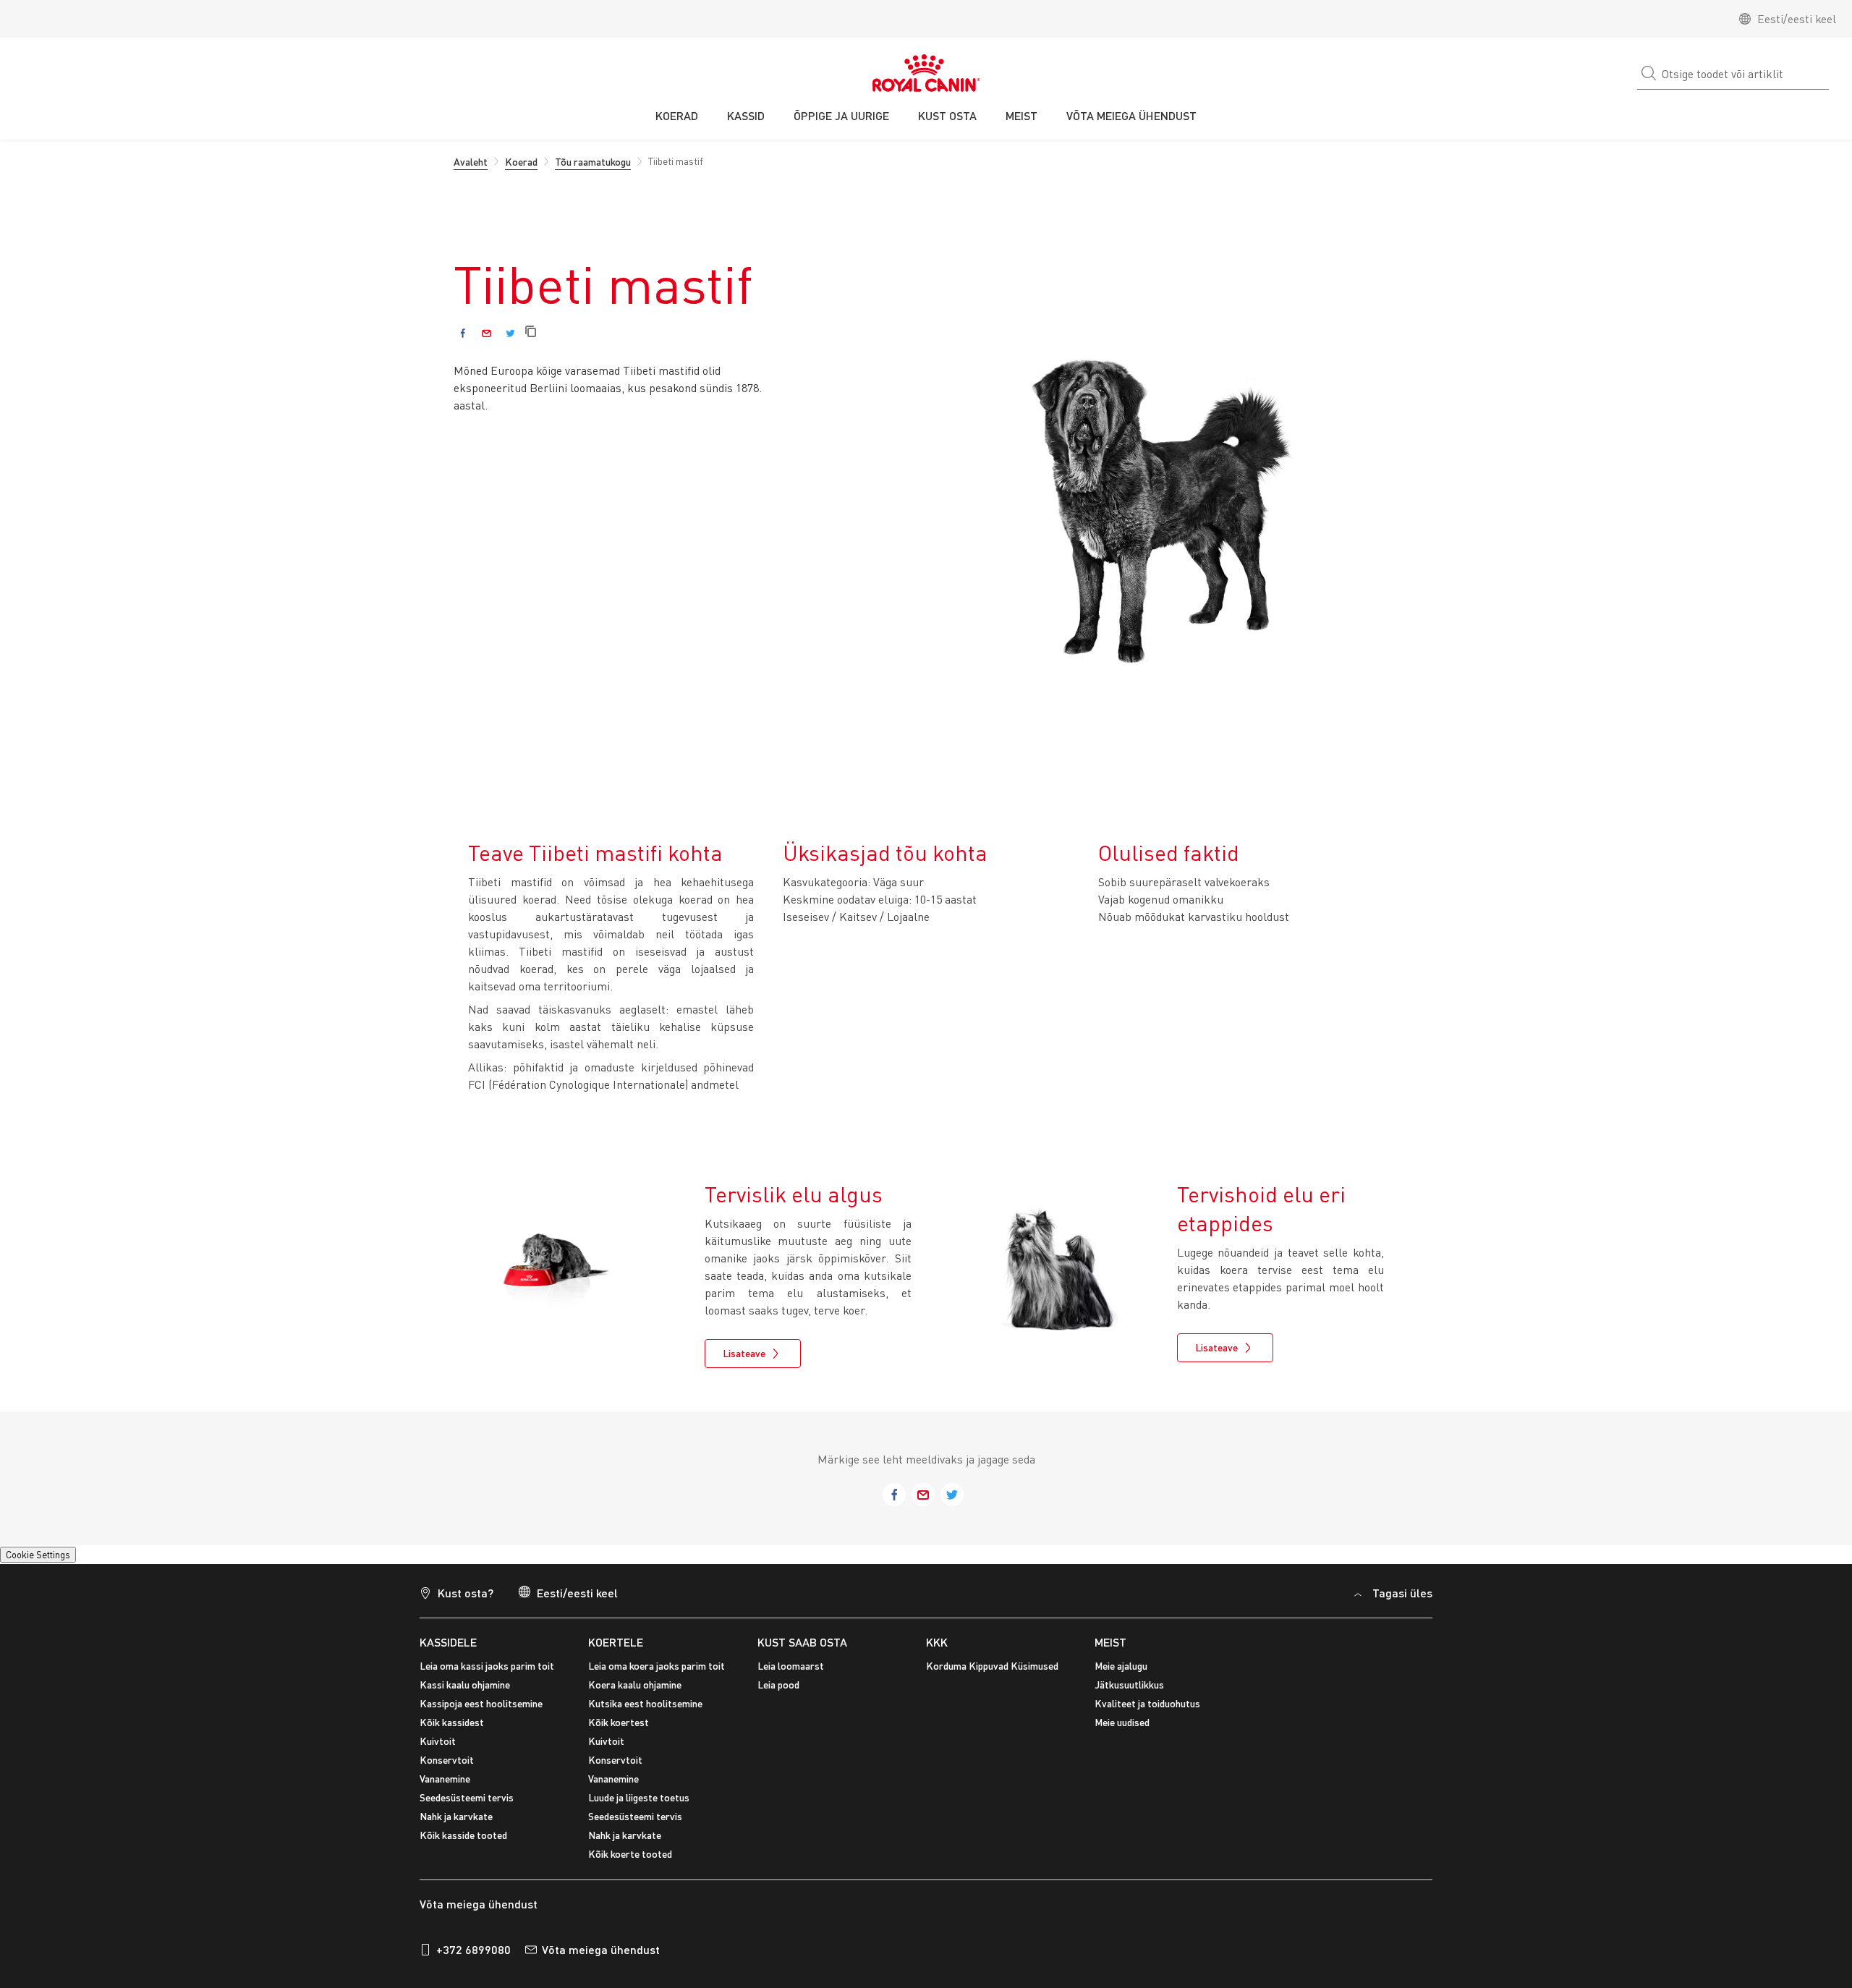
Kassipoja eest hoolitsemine (481, 1712)
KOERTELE (616, 1651)
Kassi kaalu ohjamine (465, 1693)
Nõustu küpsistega (1626, 1831)
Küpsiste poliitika (374, 1843)
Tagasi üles (1402, 1601)
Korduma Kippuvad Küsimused (992, 1674)
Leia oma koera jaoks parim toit (657, 1674)
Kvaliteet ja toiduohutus (1147, 1712)
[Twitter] (510, 333)
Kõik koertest (619, 1731)
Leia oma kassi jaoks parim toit (487, 1674)
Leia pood (778, 1693)
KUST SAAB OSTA (802, 1651)
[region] (926, 1833)
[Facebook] (463, 333)
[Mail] (487, 333)
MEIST (1110, 1651)
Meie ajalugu (1121, 1674)
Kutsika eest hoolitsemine (645, 1712)
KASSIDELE (448, 1651)
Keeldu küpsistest (1737, 1831)
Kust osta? (466, 1601)
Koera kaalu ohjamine (635, 1693)
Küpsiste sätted (52, 1558)
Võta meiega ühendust (601, 1959)
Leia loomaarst (791, 1674)
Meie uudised (1122, 1731)
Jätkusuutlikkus (1129, 1693)
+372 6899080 (473, 1959)
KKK (937, 1651)
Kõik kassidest (452, 1731)
